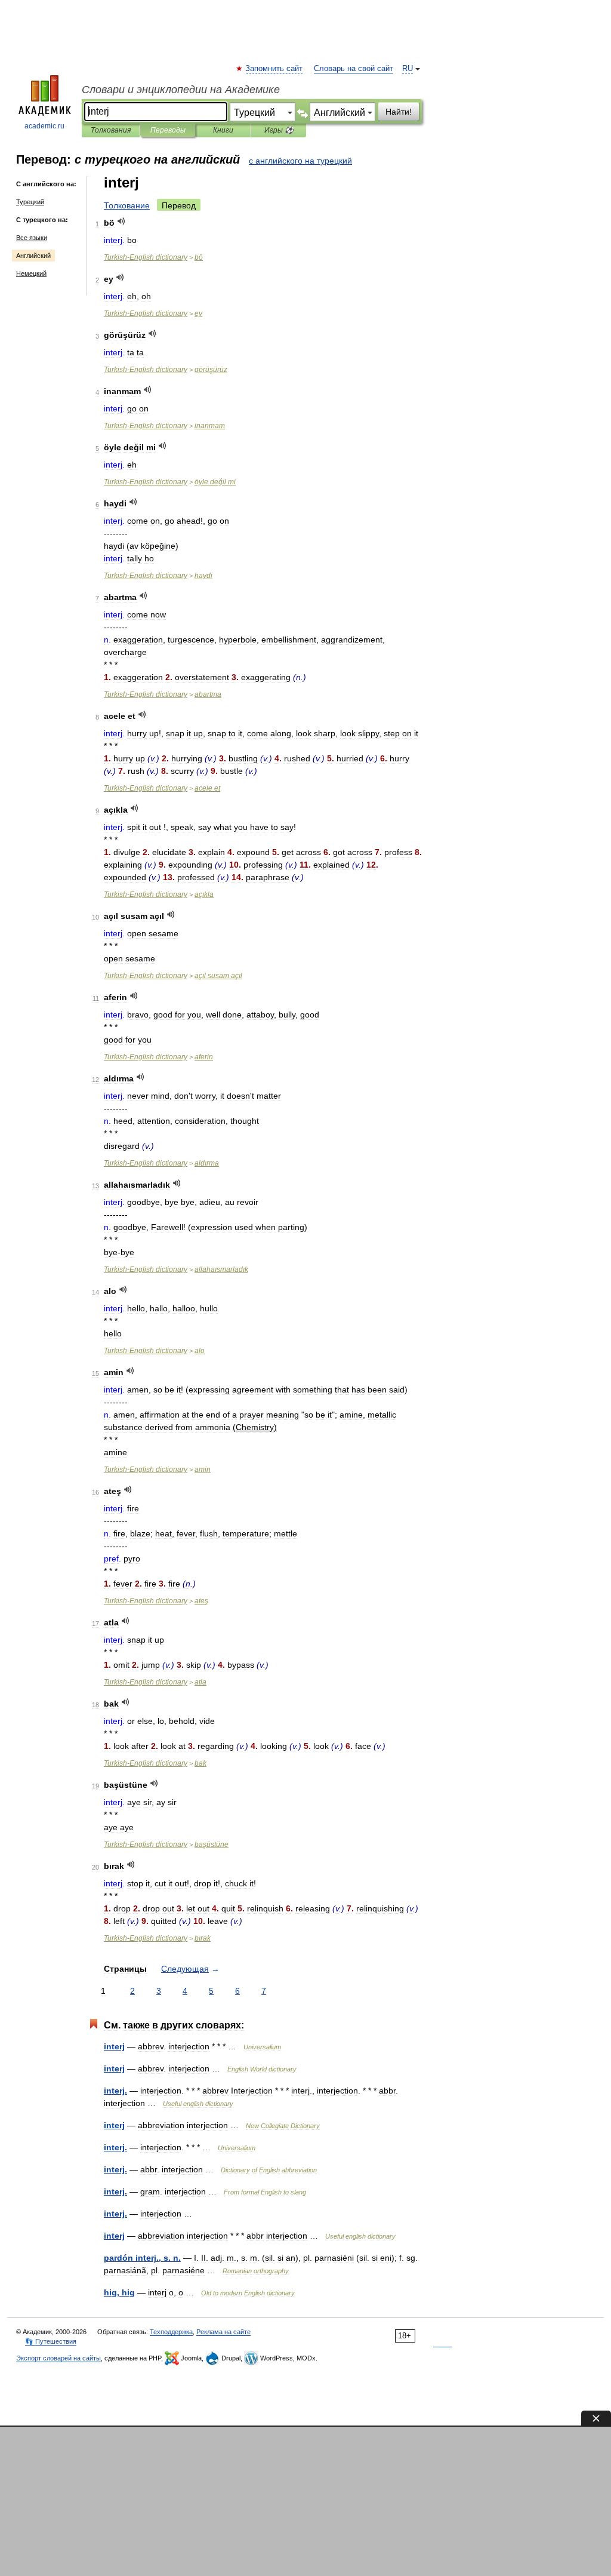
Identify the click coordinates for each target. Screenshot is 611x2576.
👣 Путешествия (51, 2341)
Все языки (32, 238)
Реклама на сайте (223, 2332)
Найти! (399, 112)
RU (408, 69)
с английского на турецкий (300, 161)
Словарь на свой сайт (354, 69)
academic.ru (44, 126)
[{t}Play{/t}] (121, 221)
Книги (223, 130)
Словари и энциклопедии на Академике (181, 90)
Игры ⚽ (279, 130)
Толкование (127, 205)
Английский (33, 256)
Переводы (168, 130)
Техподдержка (171, 2332)
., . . (142, 2258)
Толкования (111, 130)
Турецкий (30, 202)
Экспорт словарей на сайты (58, 2358)
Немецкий (31, 273)
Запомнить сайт (274, 69)
